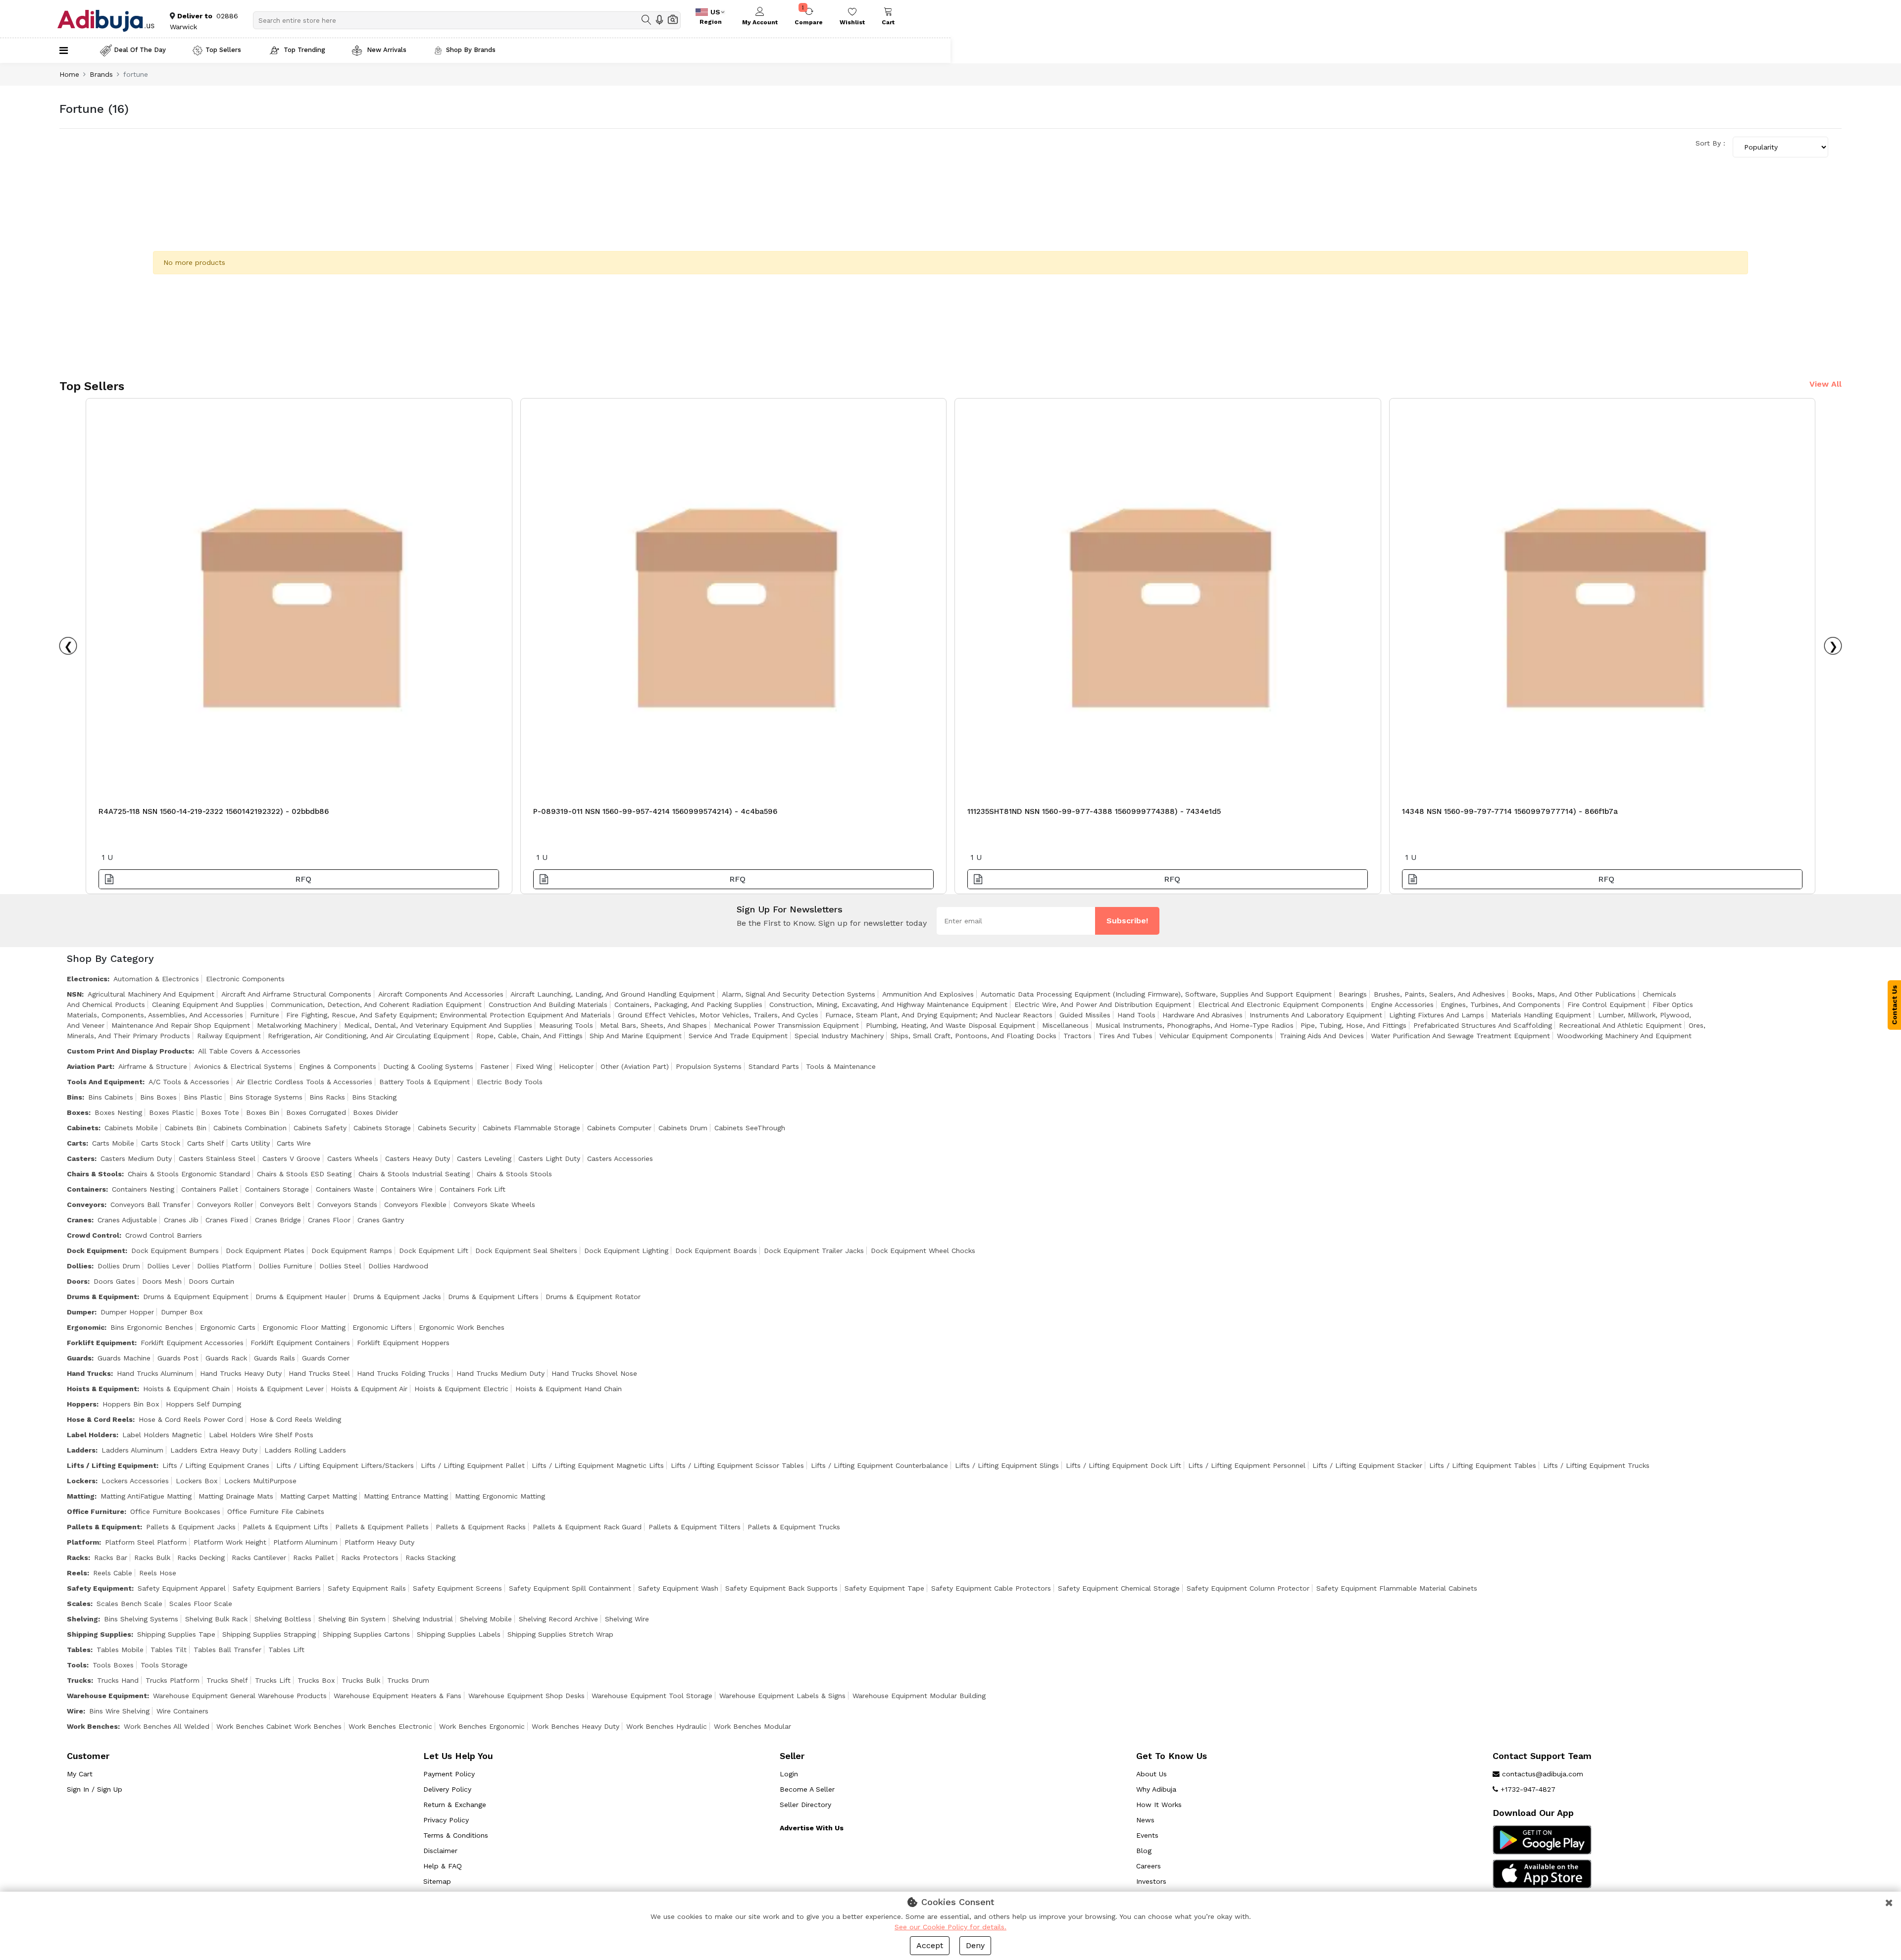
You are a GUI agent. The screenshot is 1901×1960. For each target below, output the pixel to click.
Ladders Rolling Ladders (305, 1450)
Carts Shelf (206, 1143)
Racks (77, 1558)
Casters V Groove (291, 1158)
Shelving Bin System (352, 1619)
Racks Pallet (314, 1558)
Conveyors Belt (285, 1205)
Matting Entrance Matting (406, 1496)
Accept (930, 1945)
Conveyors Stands (347, 1205)
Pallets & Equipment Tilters (695, 1527)
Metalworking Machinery (297, 1025)
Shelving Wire (627, 1619)
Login (789, 1774)
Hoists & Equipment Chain (186, 1389)
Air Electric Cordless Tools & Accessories (304, 1082)
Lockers (81, 1481)
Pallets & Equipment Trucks (794, 1527)
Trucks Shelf (227, 1680)
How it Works (1159, 1805)
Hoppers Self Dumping (203, 1404)
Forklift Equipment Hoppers (403, 1343)
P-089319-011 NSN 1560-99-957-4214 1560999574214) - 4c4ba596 (655, 811)
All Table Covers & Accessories (249, 1051)
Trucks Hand (118, 1680)
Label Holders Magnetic (162, 1435)
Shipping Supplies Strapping (269, 1634)
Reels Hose (158, 1573)
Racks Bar (111, 1558)
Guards (79, 1358)
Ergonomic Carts (228, 1327)
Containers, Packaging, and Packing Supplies (688, 1005)
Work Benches (92, 1726)
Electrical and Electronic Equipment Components (1281, 1005)
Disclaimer (440, 1851)
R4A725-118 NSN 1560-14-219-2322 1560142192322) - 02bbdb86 (214, 811)
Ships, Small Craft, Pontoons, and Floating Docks (974, 1036)
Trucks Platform (173, 1680)
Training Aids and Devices (1322, 1036)
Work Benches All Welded (167, 1726)
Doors (77, 1281)
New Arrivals (386, 50)
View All (1826, 384)
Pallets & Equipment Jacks (191, 1527)
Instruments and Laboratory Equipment (1316, 1015)
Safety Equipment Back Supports (781, 1588)
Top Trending (304, 50)
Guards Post (178, 1358)
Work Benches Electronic (390, 1726)
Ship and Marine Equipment (636, 1036)
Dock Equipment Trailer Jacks (814, 1251)
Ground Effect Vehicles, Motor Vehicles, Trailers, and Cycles (718, 1015)
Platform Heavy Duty (379, 1542)
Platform (83, 1542)
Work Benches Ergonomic (482, 1726)
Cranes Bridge (278, 1220)
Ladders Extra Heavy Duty (214, 1450)
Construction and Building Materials (548, 1005)
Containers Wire (407, 1189)
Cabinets (83, 1128)
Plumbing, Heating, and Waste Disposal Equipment (950, 1025)
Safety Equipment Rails (367, 1588)
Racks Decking (201, 1558)
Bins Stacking (374, 1097)
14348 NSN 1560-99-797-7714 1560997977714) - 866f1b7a (1510, 811)
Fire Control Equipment (1606, 1005)
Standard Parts (774, 1066)
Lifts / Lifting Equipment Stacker (1367, 1465)
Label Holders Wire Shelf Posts (261, 1435)
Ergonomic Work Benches (462, 1327)
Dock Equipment (96, 1251)
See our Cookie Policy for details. (950, 1927)
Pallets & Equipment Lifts (285, 1527)
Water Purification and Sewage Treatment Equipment (1460, 1036)
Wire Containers (182, 1711)
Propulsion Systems (709, 1066)
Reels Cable (113, 1573)
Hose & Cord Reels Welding (296, 1419)
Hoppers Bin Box (131, 1404)
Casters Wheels (353, 1158)
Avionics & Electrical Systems (243, 1066)
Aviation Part (90, 1066)
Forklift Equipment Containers (300, 1343)
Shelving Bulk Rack (216, 1619)
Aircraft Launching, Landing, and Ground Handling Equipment (613, 994)
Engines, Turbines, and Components (1501, 1005)
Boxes (78, 1112)
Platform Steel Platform (146, 1542)
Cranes (79, 1220)
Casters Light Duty (549, 1158)
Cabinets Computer (619, 1128)
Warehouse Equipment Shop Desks (526, 1696)
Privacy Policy (446, 1820)
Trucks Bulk (361, 1680)
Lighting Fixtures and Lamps (1437, 1015)
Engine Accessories (1402, 1005)
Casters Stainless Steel (217, 1158)
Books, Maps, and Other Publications (1574, 994)
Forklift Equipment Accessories (192, 1343)
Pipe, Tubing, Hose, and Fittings (1353, 1025)
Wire (75, 1711)
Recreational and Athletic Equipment (1620, 1025)
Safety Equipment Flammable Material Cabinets (1397, 1588)
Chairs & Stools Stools (514, 1174)
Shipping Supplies (99, 1634)
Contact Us (1895, 1005)
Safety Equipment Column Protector (1248, 1588)
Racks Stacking (430, 1558)
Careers (1149, 1866)
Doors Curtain (211, 1281)
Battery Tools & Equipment (425, 1082)
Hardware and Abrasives (1202, 1015)
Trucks (79, 1680)
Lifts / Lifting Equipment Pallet (473, 1465)
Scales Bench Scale (129, 1604)
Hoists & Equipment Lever (280, 1389)
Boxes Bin (263, 1112)
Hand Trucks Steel (319, 1373)
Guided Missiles (1085, 1015)
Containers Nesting (143, 1189)
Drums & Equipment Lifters (493, 1297)
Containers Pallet (210, 1189)
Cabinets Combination (250, 1128)
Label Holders (92, 1435)
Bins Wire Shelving (119, 1711)
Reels (77, 1573)
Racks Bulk (152, 1558)
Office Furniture (96, 1511)
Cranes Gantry (381, 1220)
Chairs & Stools (94, 1174)
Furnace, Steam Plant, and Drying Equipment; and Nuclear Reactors (939, 1015)
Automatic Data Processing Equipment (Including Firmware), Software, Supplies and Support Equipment (1156, 994)
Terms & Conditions (456, 1835)
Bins (75, 1097)
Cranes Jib (181, 1220)
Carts (76, 1143)
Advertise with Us (812, 1828)
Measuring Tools (566, 1025)
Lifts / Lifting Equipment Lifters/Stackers (345, 1465)
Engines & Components (338, 1066)
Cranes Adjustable (127, 1220)
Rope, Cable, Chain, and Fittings (529, 1036)
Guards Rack (226, 1358)
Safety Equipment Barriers (277, 1588)
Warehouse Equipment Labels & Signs (782, 1696)
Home (69, 74)
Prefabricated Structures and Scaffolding (1483, 1025)
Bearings (1353, 994)
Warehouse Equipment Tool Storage (652, 1696)
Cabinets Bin (186, 1128)
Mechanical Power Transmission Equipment (786, 1025)
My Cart (80, 1774)
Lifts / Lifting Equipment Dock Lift (1124, 1465)
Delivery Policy (447, 1789)
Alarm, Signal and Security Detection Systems (799, 994)
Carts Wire (294, 1143)
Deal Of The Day (140, 50)
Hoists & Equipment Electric (461, 1389)
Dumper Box (182, 1312)
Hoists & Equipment (102, 1389)
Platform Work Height (230, 1542)
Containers (86, 1189)
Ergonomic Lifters (382, 1327)
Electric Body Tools (510, 1082)
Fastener (495, 1066)
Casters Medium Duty (136, 1158)
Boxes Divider (375, 1112)
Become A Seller (807, 1789)
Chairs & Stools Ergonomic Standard (189, 1174)
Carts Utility (250, 1143)
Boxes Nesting (118, 1112)
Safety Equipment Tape (884, 1588)
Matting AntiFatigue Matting (146, 1496)
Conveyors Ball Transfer (150, 1205)
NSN (74, 994)
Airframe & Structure (153, 1066)
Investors (1151, 1881)
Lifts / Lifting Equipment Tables (1483, 1465)
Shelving (82, 1619)
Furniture (265, 1015)
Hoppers (82, 1404)
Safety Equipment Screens (457, 1588)
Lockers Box (197, 1481)
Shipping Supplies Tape (176, 1634)
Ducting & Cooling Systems (428, 1066)
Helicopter (576, 1066)
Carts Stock (161, 1143)
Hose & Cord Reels (100, 1419)
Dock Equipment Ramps (352, 1251)
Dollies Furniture (285, 1266)
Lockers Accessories (135, 1481)
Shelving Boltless (283, 1619)
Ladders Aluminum (132, 1450)
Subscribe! (1127, 921)
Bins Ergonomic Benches (152, 1327)
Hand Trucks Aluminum (155, 1373)
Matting (81, 1496)
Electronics (87, 979)
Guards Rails (275, 1358)
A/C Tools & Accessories (189, 1082)
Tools (77, 1665)
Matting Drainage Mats (236, 1496)
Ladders (81, 1450)
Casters (81, 1158)
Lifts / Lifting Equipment (112, 1465)
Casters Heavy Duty (418, 1158)
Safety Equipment (99, 1588)
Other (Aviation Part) (635, 1066)
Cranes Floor (329, 1220)
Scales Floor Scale (201, 1604)
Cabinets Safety (320, 1128)
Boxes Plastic (172, 1112)
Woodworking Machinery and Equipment (1624, 1036)
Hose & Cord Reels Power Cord (191, 1419)
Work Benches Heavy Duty (575, 1726)
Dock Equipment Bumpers (175, 1251)
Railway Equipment (229, 1036)
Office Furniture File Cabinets (276, 1511)
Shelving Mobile (486, 1619)
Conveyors (86, 1205)
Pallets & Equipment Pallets (382, 1527)
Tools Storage (164, 1665)
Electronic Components (245, 979)
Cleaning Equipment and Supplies (208, 1005)
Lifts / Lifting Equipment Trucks (1596, 1465)
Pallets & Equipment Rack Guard (587, 1527)
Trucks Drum (408, 1680)
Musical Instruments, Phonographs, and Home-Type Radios (1195, 1025)
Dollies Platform (224, 1266)
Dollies (79, 1266)
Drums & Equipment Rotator (593, 1297)
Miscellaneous (1065, 1025)
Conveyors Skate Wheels (494, 1205)
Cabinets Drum (683, 1128)
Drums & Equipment (102, 1297)
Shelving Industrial (423, 1619)
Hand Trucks (89, 1373)
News (1145, 1820)
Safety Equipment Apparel (182, 1588)
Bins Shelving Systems (141, 1619)
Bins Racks (327, 1097)
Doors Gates (114, 1281)
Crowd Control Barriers (164, 1235)
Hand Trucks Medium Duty (500, 1373)
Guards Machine (124, 1358)
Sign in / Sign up (95, 1789)
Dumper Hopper (127, 1312)
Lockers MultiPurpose (260, 1481)
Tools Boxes (113, 1665)
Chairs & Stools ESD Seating (304, 1174)
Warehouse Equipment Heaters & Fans (398, 1696)
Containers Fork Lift (473, 1189)
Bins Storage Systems (266, 1097)
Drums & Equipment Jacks (397, 1297)
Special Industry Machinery (839, 1036)
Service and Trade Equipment (738, 1036)
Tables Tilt (169, 1650)
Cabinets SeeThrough (750, 1128)
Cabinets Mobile (131, 1128)
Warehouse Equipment (107, 1696)
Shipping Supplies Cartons (366, 1634)
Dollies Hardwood (398, 1266)
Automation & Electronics (156, 979)
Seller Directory (805, 1805)
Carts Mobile (113, 1143)
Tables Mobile (120, 1650)
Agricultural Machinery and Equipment (151, 994)
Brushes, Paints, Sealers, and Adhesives (1439, 994)
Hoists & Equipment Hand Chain (569, 1389)
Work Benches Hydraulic (667, 1726)
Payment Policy (449, 1774)
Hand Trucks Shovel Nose (594, 1373)
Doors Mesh (162, 1281)
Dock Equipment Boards (716, 1251)
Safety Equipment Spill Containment (570, 1588)
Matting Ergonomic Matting (500, 1496)
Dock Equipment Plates (265, 1251)
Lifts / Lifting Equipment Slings (1007, 1465)
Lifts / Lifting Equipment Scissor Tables (737, 1465)
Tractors (1077, 1036)
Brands (101, 74)
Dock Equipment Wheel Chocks (923, 1251)
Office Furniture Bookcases (175, 1511)
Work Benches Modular (752, 1726)
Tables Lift (286, 1650)
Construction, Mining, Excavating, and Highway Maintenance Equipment (888, 1005)
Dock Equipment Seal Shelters (526, 1251)
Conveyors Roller (225, 1205)
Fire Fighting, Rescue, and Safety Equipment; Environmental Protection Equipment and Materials (449, 1015)
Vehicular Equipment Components (1216, 1036)
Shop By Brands (471, 50)
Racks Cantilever (259, 1558)
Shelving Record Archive (558, 1619)
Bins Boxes (158, 1097)
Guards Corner (326, 1358)
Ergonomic (86, 1327)
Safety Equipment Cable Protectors (991, 1588)
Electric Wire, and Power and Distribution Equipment (1103, 1005)
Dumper (81, 1312)
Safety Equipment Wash (678, 1588)
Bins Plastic (203, 1097)
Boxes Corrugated (316, 1112)
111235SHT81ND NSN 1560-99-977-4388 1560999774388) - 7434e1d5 (1094, 811)
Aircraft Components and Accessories (441, 994)
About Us (1151, 1774)
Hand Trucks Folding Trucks (403, 1373)
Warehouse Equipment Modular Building (919, 1696)
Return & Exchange (455, 1805)
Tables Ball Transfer (227, 1650)
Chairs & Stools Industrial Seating (414, 1174)
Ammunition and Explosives (928, 994)
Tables (79, 1650)
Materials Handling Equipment (1541, 1015)
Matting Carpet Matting (319, 1496)
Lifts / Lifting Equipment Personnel (1247, 1465)
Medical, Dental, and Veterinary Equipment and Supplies (438, 1025)
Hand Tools (1136, 1015)
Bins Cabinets (111, 1097)
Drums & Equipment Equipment (196, 1297)
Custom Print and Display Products (129, 1051)
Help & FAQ (443, 1866)
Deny (975, 1945)
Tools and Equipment (105, 1082)
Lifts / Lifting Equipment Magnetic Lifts (598, 1465)
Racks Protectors (370, 1558)
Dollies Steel (340, 1266)
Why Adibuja (1156, 1789)
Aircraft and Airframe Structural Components (296, 994)
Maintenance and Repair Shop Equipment (181, 1025)
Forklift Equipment (101, 1343)
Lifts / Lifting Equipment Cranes (216, 1465)
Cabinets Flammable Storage (531, 1128)
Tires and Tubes (1126, 1036)
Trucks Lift (273, 1680)
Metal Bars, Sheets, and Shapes (653, 1025)
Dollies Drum (119, 1266)
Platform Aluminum (305, 1542)
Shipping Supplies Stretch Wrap (560, 1634)
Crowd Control (93, 1235)
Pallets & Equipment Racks (481, 1527)
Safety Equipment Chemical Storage (1119, 1588)
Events (1147, 1835)
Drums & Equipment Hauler (301, 1297)
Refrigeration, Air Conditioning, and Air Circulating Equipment (369, 1036)
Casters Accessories (620, 1158)
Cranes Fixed (227, 1220)
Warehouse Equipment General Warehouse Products (240, 1696)
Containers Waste (345, 1189)
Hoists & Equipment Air (369, 1389)
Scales (79, 1604)
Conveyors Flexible (415, 1205)
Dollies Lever (169, 1266)
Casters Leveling (484, 1158)
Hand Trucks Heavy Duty (241, 1373)
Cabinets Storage (382, 1128)
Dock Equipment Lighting (626, 1251)
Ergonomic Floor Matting (304, 1327)
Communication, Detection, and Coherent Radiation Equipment (376, 1005)
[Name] (647, 20)
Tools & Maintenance (841, 1066)
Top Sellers (223, 50)
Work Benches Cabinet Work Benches (279, 1726)
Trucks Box (316, 1680)
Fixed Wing (534, 1066)
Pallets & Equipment (103, 1527)
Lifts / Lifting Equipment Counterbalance (879, 1465)
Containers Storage (277, 1189)
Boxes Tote (220, 1112)
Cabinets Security (447, 1128)
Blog (1144, 1851)
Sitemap (437, 1881)
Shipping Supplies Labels (459, 1634)
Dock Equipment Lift (434, 1251)
